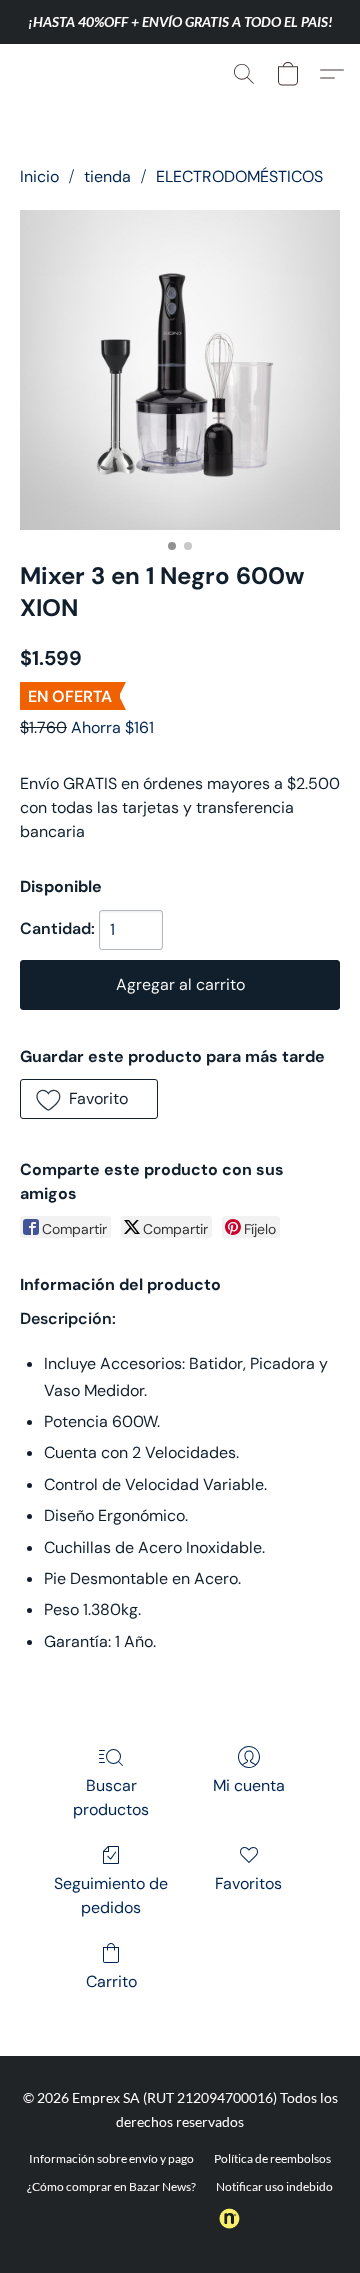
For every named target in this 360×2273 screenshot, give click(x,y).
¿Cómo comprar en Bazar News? (111, 2186)
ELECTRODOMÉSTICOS (239, 176)
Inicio (39, 176)
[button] (58, 74)
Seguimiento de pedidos (111, 1895)
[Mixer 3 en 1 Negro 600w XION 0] (180, 370)
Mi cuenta (249, 1785)
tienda (107, 176)
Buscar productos (111, 1797)
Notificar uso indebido (274, 2186)
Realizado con (166, 2219)
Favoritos (248, 1883)
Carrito (111, 1981)
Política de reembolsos (272, 2158)
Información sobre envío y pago (111, 2158)
